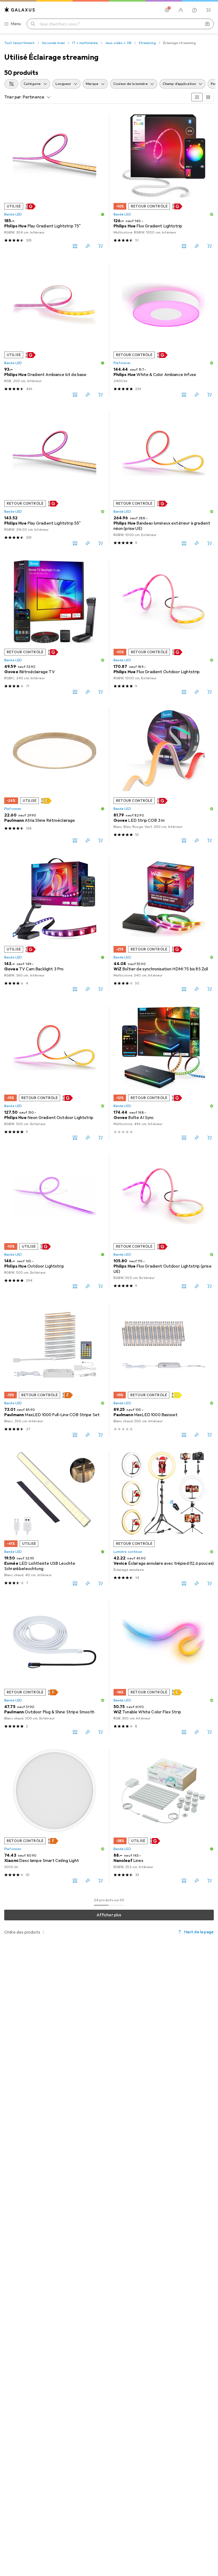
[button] (31, 206)
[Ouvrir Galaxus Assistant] (195, 10)
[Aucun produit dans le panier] (208, 10)
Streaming (147, 43)
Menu (16, 24)
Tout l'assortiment (19, 43)
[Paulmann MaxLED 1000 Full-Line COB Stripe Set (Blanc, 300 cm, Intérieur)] (54, 1370)
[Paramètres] (167, 10)
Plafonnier (122, 363)
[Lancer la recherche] (33, 24)
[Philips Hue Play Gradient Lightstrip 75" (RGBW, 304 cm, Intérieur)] (54, 181)
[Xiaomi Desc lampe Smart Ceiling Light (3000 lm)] (54, 1816)
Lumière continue (128, 1552)
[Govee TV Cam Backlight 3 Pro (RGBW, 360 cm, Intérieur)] (54, 924)
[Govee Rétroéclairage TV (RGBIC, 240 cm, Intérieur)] (54, 627)
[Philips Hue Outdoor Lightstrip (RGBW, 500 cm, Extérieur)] (54, 1221)
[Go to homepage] (20, 10)
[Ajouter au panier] (100, 246)
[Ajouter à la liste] (88, 246)
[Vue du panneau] (197, 97)
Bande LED (13, 214)
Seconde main (53, 43)
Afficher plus (109, 1915)
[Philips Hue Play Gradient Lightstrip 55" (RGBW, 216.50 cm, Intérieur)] (54, 478)
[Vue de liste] (208, 97)
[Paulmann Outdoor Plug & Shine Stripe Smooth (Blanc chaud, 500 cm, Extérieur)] (54, 1667)
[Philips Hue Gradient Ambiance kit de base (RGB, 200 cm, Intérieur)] (54, 330)
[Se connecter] (181, 10)
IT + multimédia (85, 43)
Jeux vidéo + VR (118, 43)
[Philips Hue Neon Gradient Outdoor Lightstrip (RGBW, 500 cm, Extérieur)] (54, 1073)
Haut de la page (199, 1932)
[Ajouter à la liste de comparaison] (75, 246)
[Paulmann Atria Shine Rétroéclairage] (54, 776)
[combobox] (11, 84)
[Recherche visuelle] (207, 24)
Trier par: (13, 97)
